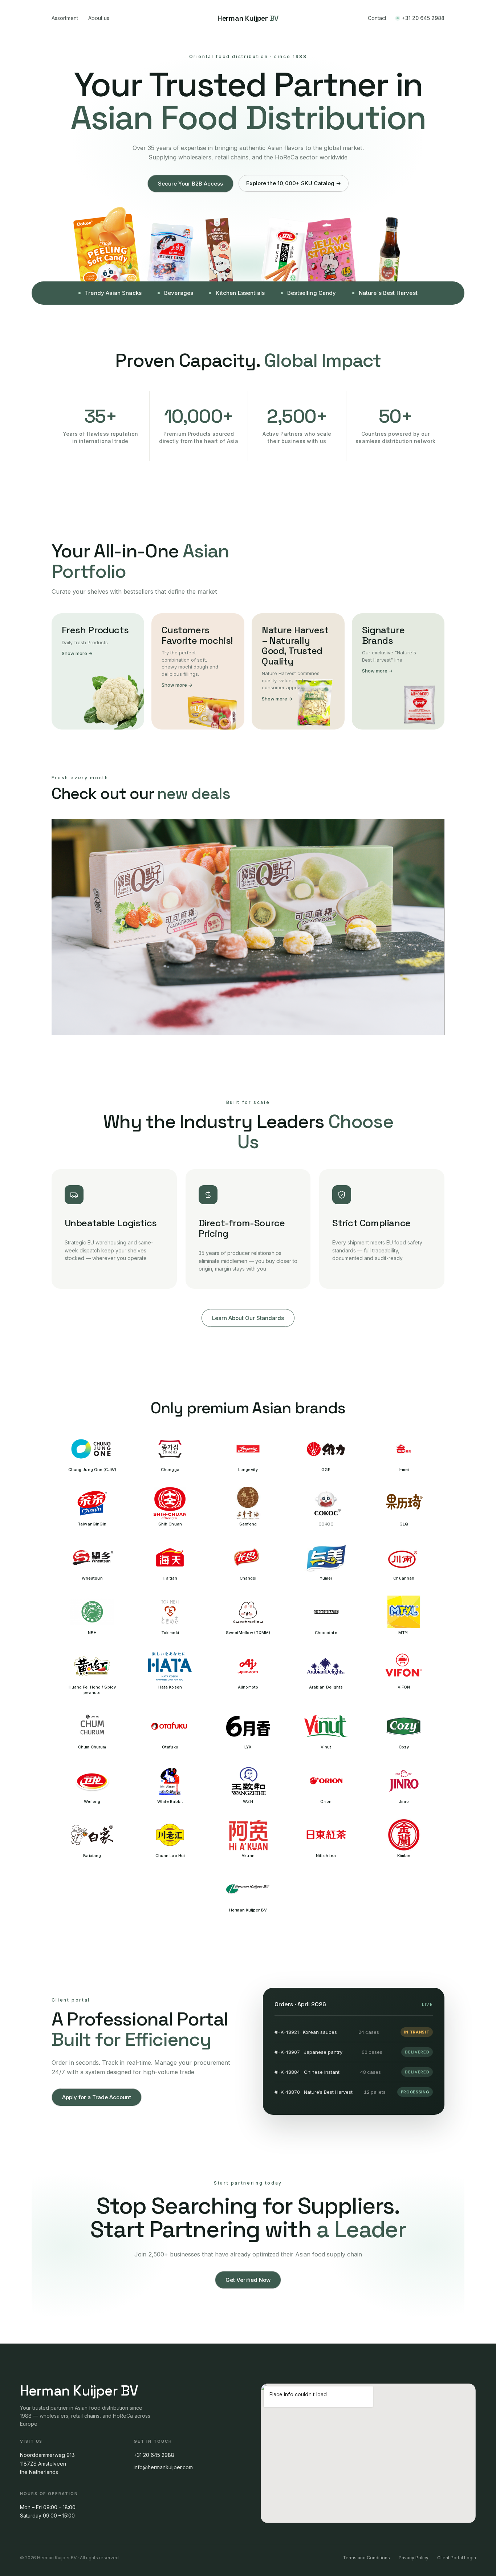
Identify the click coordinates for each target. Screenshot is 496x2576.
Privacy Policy (414, 2558)
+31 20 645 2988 (423, 18)
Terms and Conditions (366, 2558)
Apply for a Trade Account (97, 2097)
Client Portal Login (457, 2558)
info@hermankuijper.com (163, 2467)
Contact (377, 18)
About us (99, 18)
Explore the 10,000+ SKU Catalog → (294, 183)
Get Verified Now (248, 2280)
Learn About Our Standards (248, 1318)
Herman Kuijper (248, 18)
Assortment (65, 18)
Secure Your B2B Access (190, 184)
